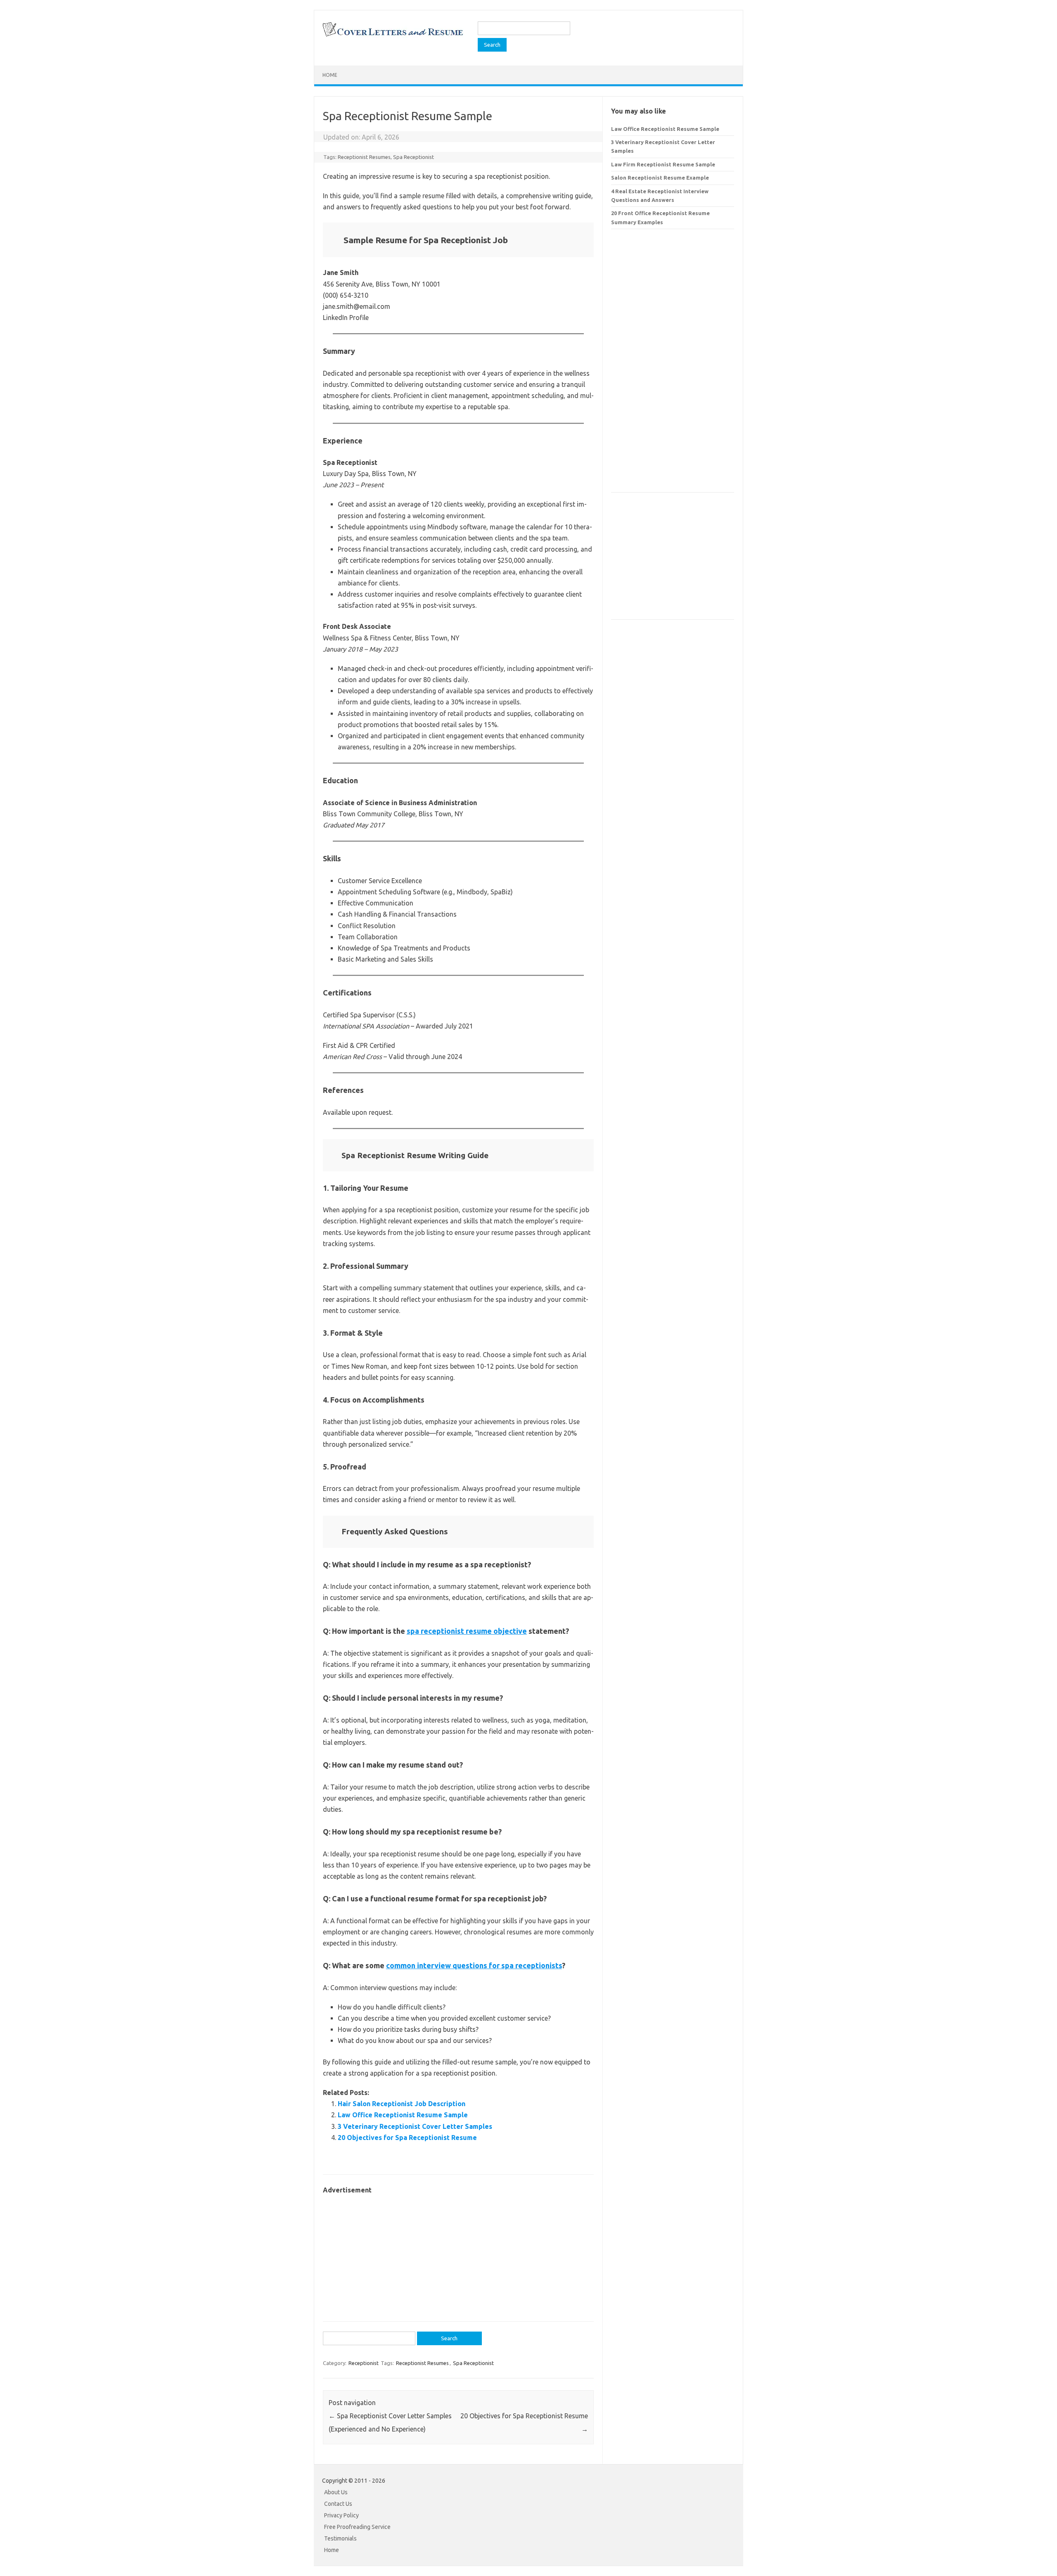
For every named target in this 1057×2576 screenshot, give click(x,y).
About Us (336, 2492)
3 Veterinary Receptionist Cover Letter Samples (415, 2126)
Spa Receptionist (414, 157)
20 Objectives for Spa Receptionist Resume (407, 2138)
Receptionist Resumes (364, 157)
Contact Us (338, 2504)
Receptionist (364, 2363)
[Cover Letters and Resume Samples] (392, 36)
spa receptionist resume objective (467, 1631)
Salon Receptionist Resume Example (660, 178)
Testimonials (340, 2538)
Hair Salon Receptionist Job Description (402, 2104)
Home (330, 75)
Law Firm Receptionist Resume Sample (663, 164)
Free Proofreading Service (357, 2527)
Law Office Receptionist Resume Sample (403, 2115)
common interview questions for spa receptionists (474, 1965)
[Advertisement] (458, 2254)
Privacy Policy (341, 2515)
